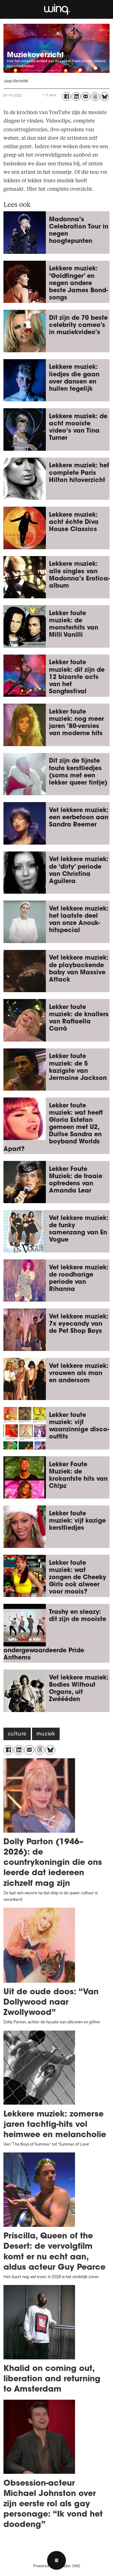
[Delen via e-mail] (86, 97)
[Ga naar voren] (56, 9)
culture (17, 1735)
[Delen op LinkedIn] (76, 97)
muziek (46, 1735)
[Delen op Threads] (95, 97)
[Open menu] (56, 2560)
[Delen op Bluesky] (105, 97)
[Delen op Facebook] (67, 97)
